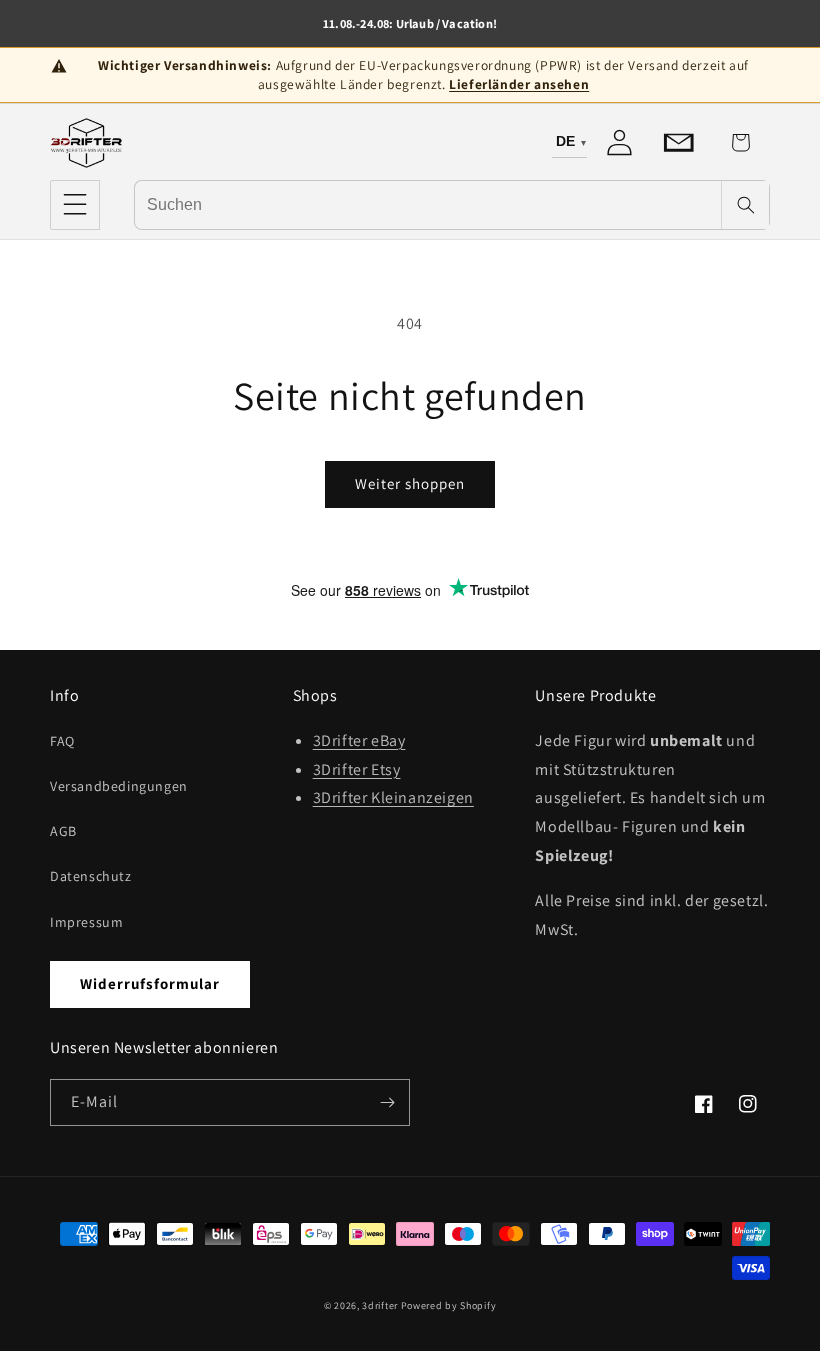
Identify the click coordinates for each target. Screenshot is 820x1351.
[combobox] (428, 204)
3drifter (380, 1305)
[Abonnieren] (387, 1102)
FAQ (62, 741)
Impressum (86, 922)
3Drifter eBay (359, 740)
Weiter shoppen (410, 483)
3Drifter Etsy (357, 769)
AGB (63, 831)
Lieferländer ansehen (519, 84)
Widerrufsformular (150, 983)
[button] (75, 205)
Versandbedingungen (119, 786)
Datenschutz (91, 876)
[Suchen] (745, 205)
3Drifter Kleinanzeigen (393, 797)
